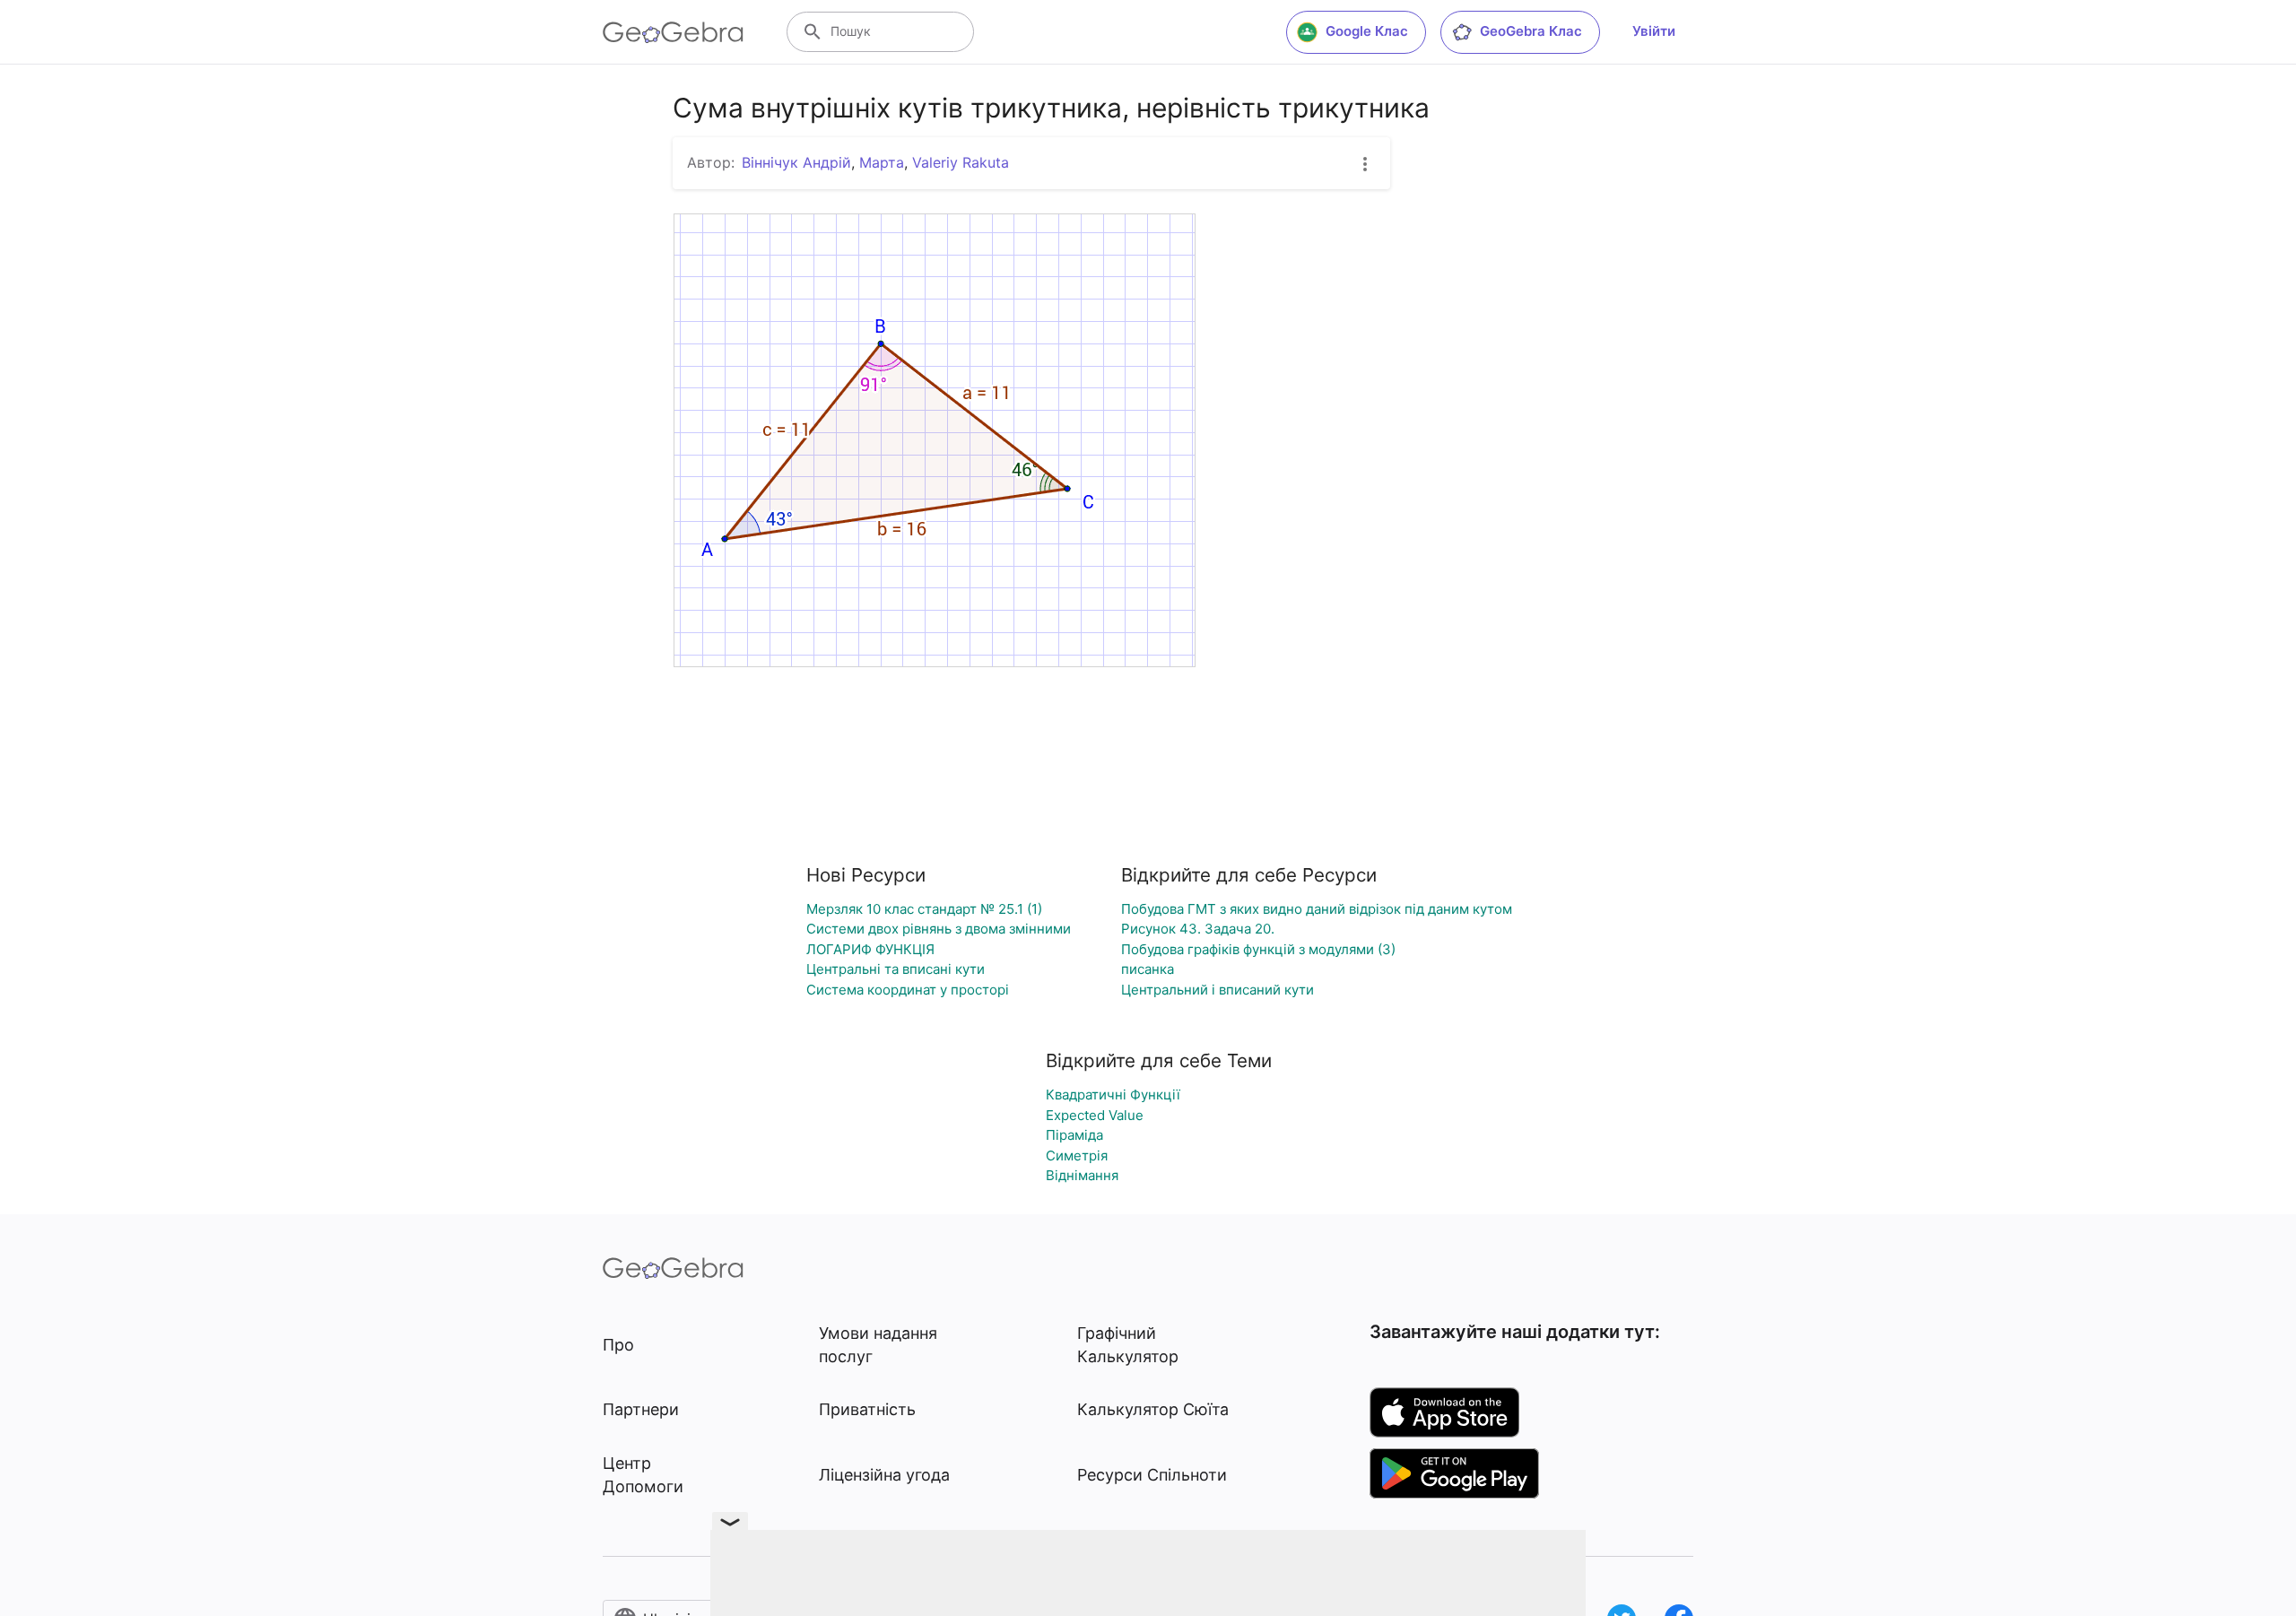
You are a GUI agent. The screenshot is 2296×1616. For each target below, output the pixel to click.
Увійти (1654, 31)
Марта (882, 162)
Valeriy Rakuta (961, 162)
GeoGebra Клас (1531, 31)
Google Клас (1367, 31)
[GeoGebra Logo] (673, 32)
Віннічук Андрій (796, 162)
